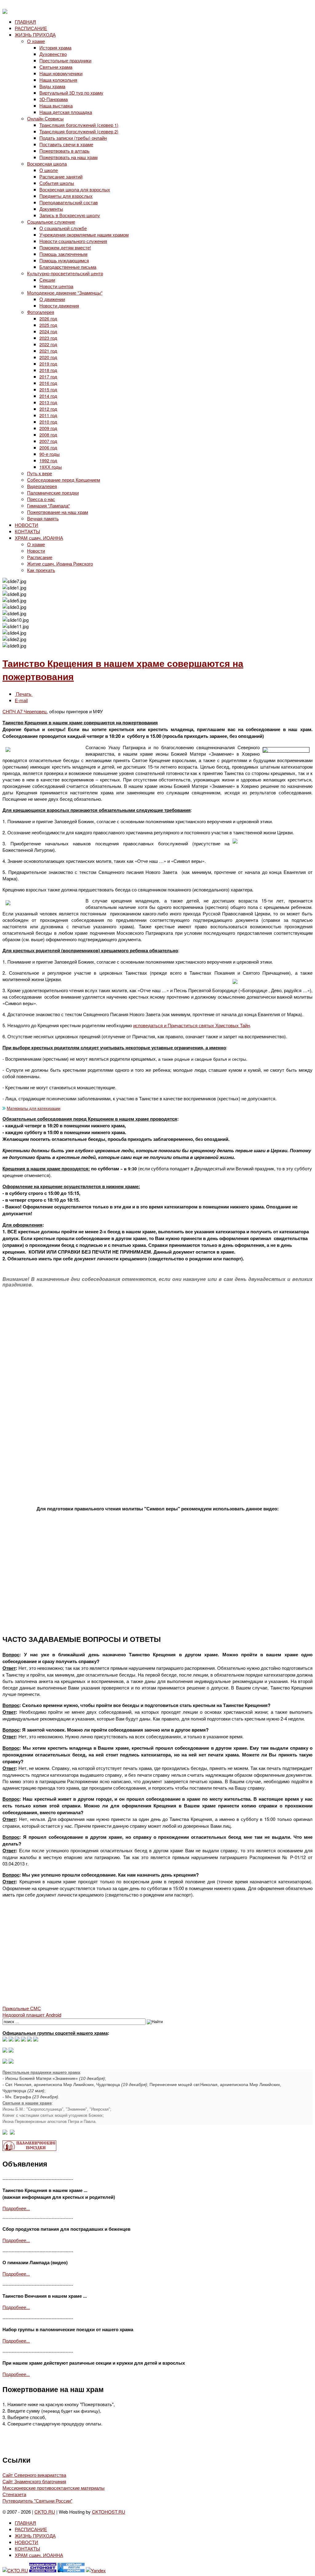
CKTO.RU (45, 2512)
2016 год (48, 383)
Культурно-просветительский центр (65, 273)
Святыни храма (56, 67)
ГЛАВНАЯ (25, 22)
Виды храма (52, 86)
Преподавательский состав (69, 202)
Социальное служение (51, 222)
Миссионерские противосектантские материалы (54, 2488)
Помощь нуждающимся (64, 260)
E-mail (21, 700)
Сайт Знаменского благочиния (34, 2481)
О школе (49, 170)
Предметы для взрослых (66, 196)
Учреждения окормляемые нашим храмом (84, 235)
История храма (55, 47)
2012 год (48, 409)
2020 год (48, 357)
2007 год (48, 441)
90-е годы (50, 454)
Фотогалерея (41, 312)
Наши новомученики (61, 73)
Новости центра (56, 286)
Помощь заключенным (63, 254)
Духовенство (53, 54)
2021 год (48, 351)
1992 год (48, 460)
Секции (47, 280)
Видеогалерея (42, 486)
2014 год (48, 396)
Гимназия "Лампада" (48, 505)
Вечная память (43, 518)
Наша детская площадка (66, 112)
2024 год (48, 331)
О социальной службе (63, 228)
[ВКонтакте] (11, 2040)
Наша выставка (56, 106)
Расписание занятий (61, 176)
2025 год (48, 325)
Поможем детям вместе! (65, 247)
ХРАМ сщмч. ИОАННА (39, 538)
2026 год (48, 318)
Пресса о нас (41, 499)
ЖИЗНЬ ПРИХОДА (35, 35)
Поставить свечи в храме (66, 144)
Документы (51, 209)
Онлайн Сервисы (45, 118)
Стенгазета (14, 2494)
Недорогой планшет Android (32, 2015)
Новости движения (59, 305)
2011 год (48, 415)
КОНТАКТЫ (27, 531)
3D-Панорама (54, 99)
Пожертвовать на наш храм (68, 157)
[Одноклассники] (17, 2040)
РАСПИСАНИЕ (31, 28)
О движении (52, 299)
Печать (24, 694)
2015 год (48, 389)
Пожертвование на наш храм (58, 512)
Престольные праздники (65, 60)
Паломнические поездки (53, 493)
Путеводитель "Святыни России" (37, 2501)
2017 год (48, 376)
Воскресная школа (47, 164)
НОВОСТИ (26, 525)
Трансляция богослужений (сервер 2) (79, 131)
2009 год (48, 428)
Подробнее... (16, 2208)
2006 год (48, 447)
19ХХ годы (51, 467)
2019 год (48, 364)
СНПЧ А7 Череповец (25, 711)
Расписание (40, 557)
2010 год (48, 422)
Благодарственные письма (68, 267)
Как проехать (41, 570)
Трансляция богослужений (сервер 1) (79, 125)
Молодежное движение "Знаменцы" (65, 293)
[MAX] (5, 2040)
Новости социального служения (73, 241)
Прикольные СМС (22, 2008)
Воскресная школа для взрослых (75, 189)
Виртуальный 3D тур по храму (71, 93)
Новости (36, 551)
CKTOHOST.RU (109, 2512)
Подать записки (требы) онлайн (73, 138)
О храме (36, 41)
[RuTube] (23, 2040)
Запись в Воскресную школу (70, 215)
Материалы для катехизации (34, 1108)
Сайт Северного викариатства (34, 2475)
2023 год (48, 338)
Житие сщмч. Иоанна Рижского (60, 564)
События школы (57, 183)
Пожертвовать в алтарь (64, 151)
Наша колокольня (58, 80)
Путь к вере (40, 473)
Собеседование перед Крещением (64, 480)
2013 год (48, 402)
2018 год (48, 370)
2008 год (48, 435)
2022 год (48, 344)
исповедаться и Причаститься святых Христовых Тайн (191, 1025)
